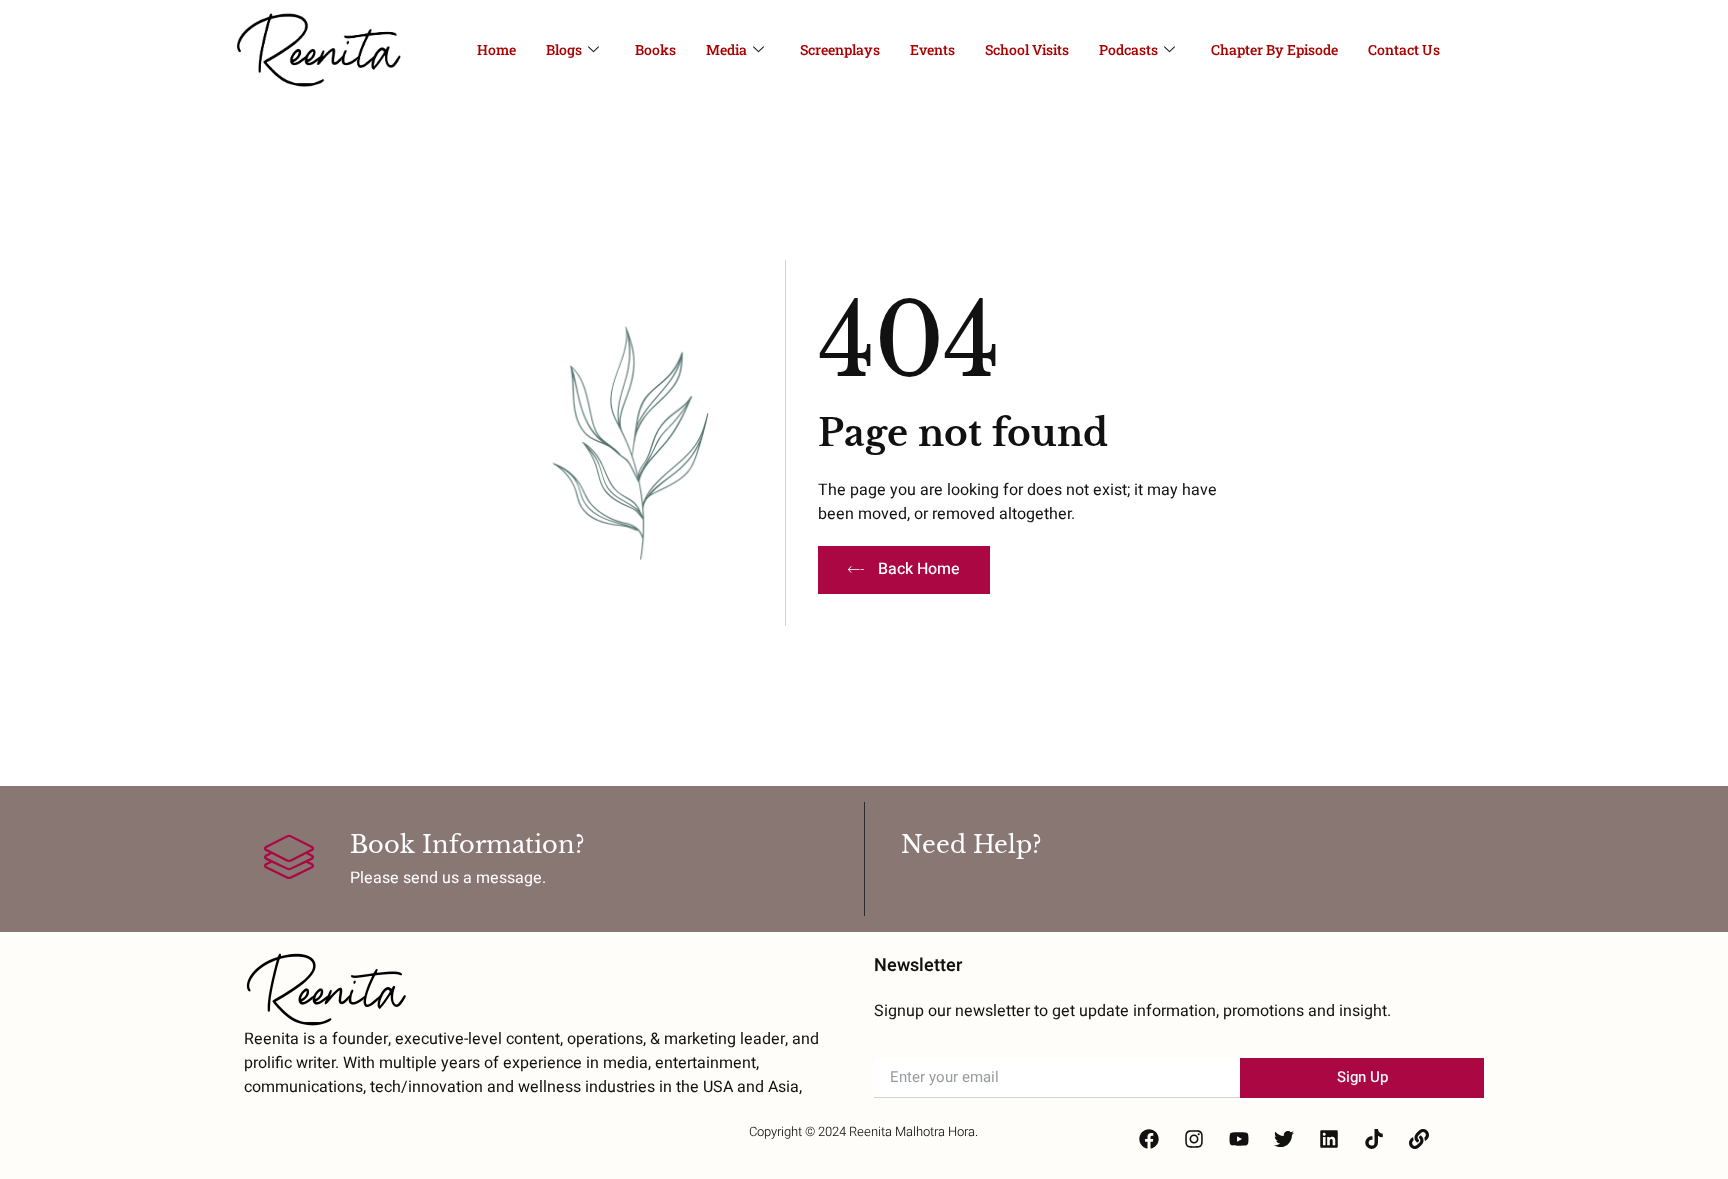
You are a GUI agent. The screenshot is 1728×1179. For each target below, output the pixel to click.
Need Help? (971, 844)
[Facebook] (1149, 1139)
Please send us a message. (448, 878)
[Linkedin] (1329, 1139)
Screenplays (840, 49)
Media (726, 49)
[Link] (1419, 1139)
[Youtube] (1239, 1139)
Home (496, 49)
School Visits (1027, 49)
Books (655, 49)
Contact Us (1404, 49)
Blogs (564, 49)
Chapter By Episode (1274, 49)
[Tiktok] (1374, 1139)
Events (932, 49)
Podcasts (1128, 49)
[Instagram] (1194, 1139)
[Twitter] (1284, 1139)
